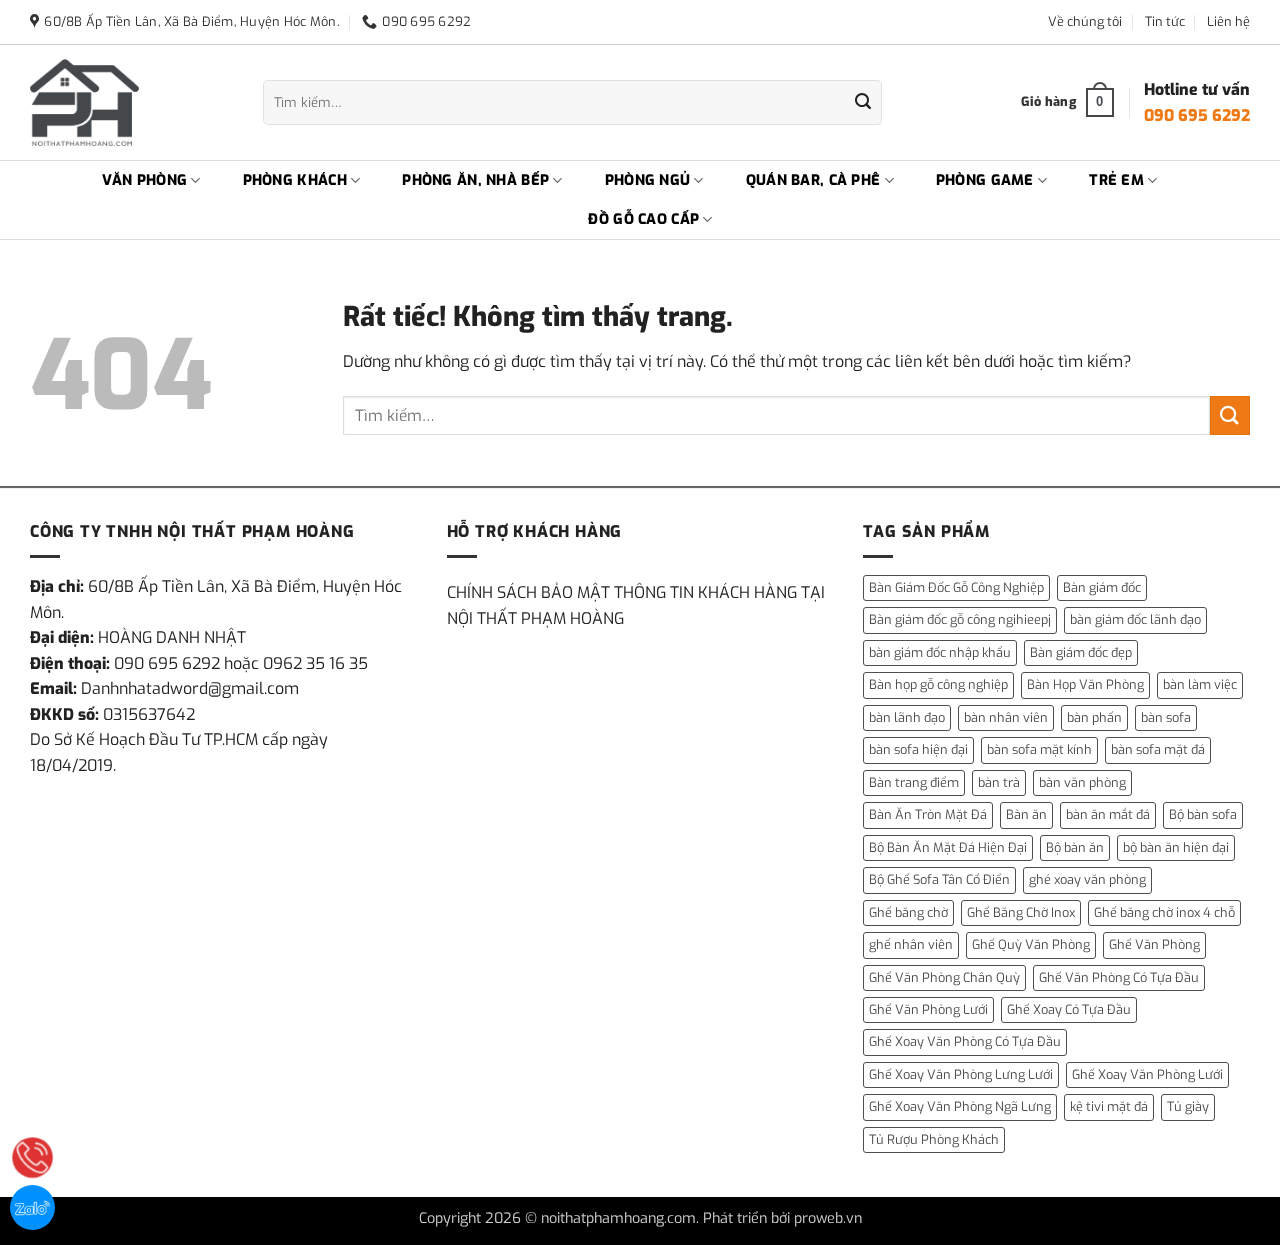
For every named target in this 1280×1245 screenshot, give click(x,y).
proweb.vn (828, 1218)
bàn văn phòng (1082, 782)
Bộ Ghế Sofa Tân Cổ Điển (939, 879)
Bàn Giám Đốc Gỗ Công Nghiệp (956, 587)
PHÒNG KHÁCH (295, 180)
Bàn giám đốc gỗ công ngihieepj (960, 619)
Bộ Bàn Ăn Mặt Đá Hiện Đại (948, 847)
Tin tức (1165, 21)
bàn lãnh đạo (907, 717)
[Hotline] (32, 1157)
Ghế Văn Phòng (1154, 944)
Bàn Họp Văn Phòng (1085, 684)
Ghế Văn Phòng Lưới (928, 1009)
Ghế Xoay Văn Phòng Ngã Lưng (960, 1106)
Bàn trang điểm (914, 782)
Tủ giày (1188, 1106)
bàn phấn (1094, 717)
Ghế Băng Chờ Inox (1021, 912)
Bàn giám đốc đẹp (1081, 652)
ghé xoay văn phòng (1087, 879)
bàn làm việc (1200, 684)
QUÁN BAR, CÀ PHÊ (813, 180)
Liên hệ (1228, 21)
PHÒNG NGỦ (648, 180)
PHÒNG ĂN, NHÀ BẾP (475, 180)
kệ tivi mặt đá (1109, 1106)
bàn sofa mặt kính (1039, 749)
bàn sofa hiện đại (918, 749)
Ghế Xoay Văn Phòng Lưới (1147, 1074)
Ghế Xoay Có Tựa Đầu (1069, 1009)
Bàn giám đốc (1102, 587)
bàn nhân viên (1006, 717)
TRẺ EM (1116, 180)
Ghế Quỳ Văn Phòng (1031, 944)
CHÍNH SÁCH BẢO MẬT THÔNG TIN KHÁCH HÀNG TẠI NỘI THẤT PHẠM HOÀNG (636, 605)
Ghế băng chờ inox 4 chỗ (1164, 912)
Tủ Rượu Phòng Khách (934, 1139)
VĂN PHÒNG (145, 180)
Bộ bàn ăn (1075, 847)
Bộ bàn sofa (1203, 814)
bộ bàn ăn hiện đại (1176, 847)
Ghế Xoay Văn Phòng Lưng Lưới (961, 1074)
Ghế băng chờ (908, 912)
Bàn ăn (1026, 814)
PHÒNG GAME (985, 180)
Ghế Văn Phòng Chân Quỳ (944, 977)
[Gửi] (863, 103)
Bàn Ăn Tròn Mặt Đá (928, 814)
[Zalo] (32, 1207)
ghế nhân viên (911, 944)
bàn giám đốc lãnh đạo (1135, 619)
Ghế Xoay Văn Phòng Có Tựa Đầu (965, 1041)
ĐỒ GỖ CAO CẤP (643, 219)
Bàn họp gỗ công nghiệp (938, 684)
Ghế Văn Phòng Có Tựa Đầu (1119, 977)
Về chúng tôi (1085, 21)
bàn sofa (1166, 717)
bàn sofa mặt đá (1158, 749)
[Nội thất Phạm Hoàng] (131, 102)
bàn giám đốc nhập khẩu (940, 652)
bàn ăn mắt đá (1108, 814)
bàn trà (999, 782)
